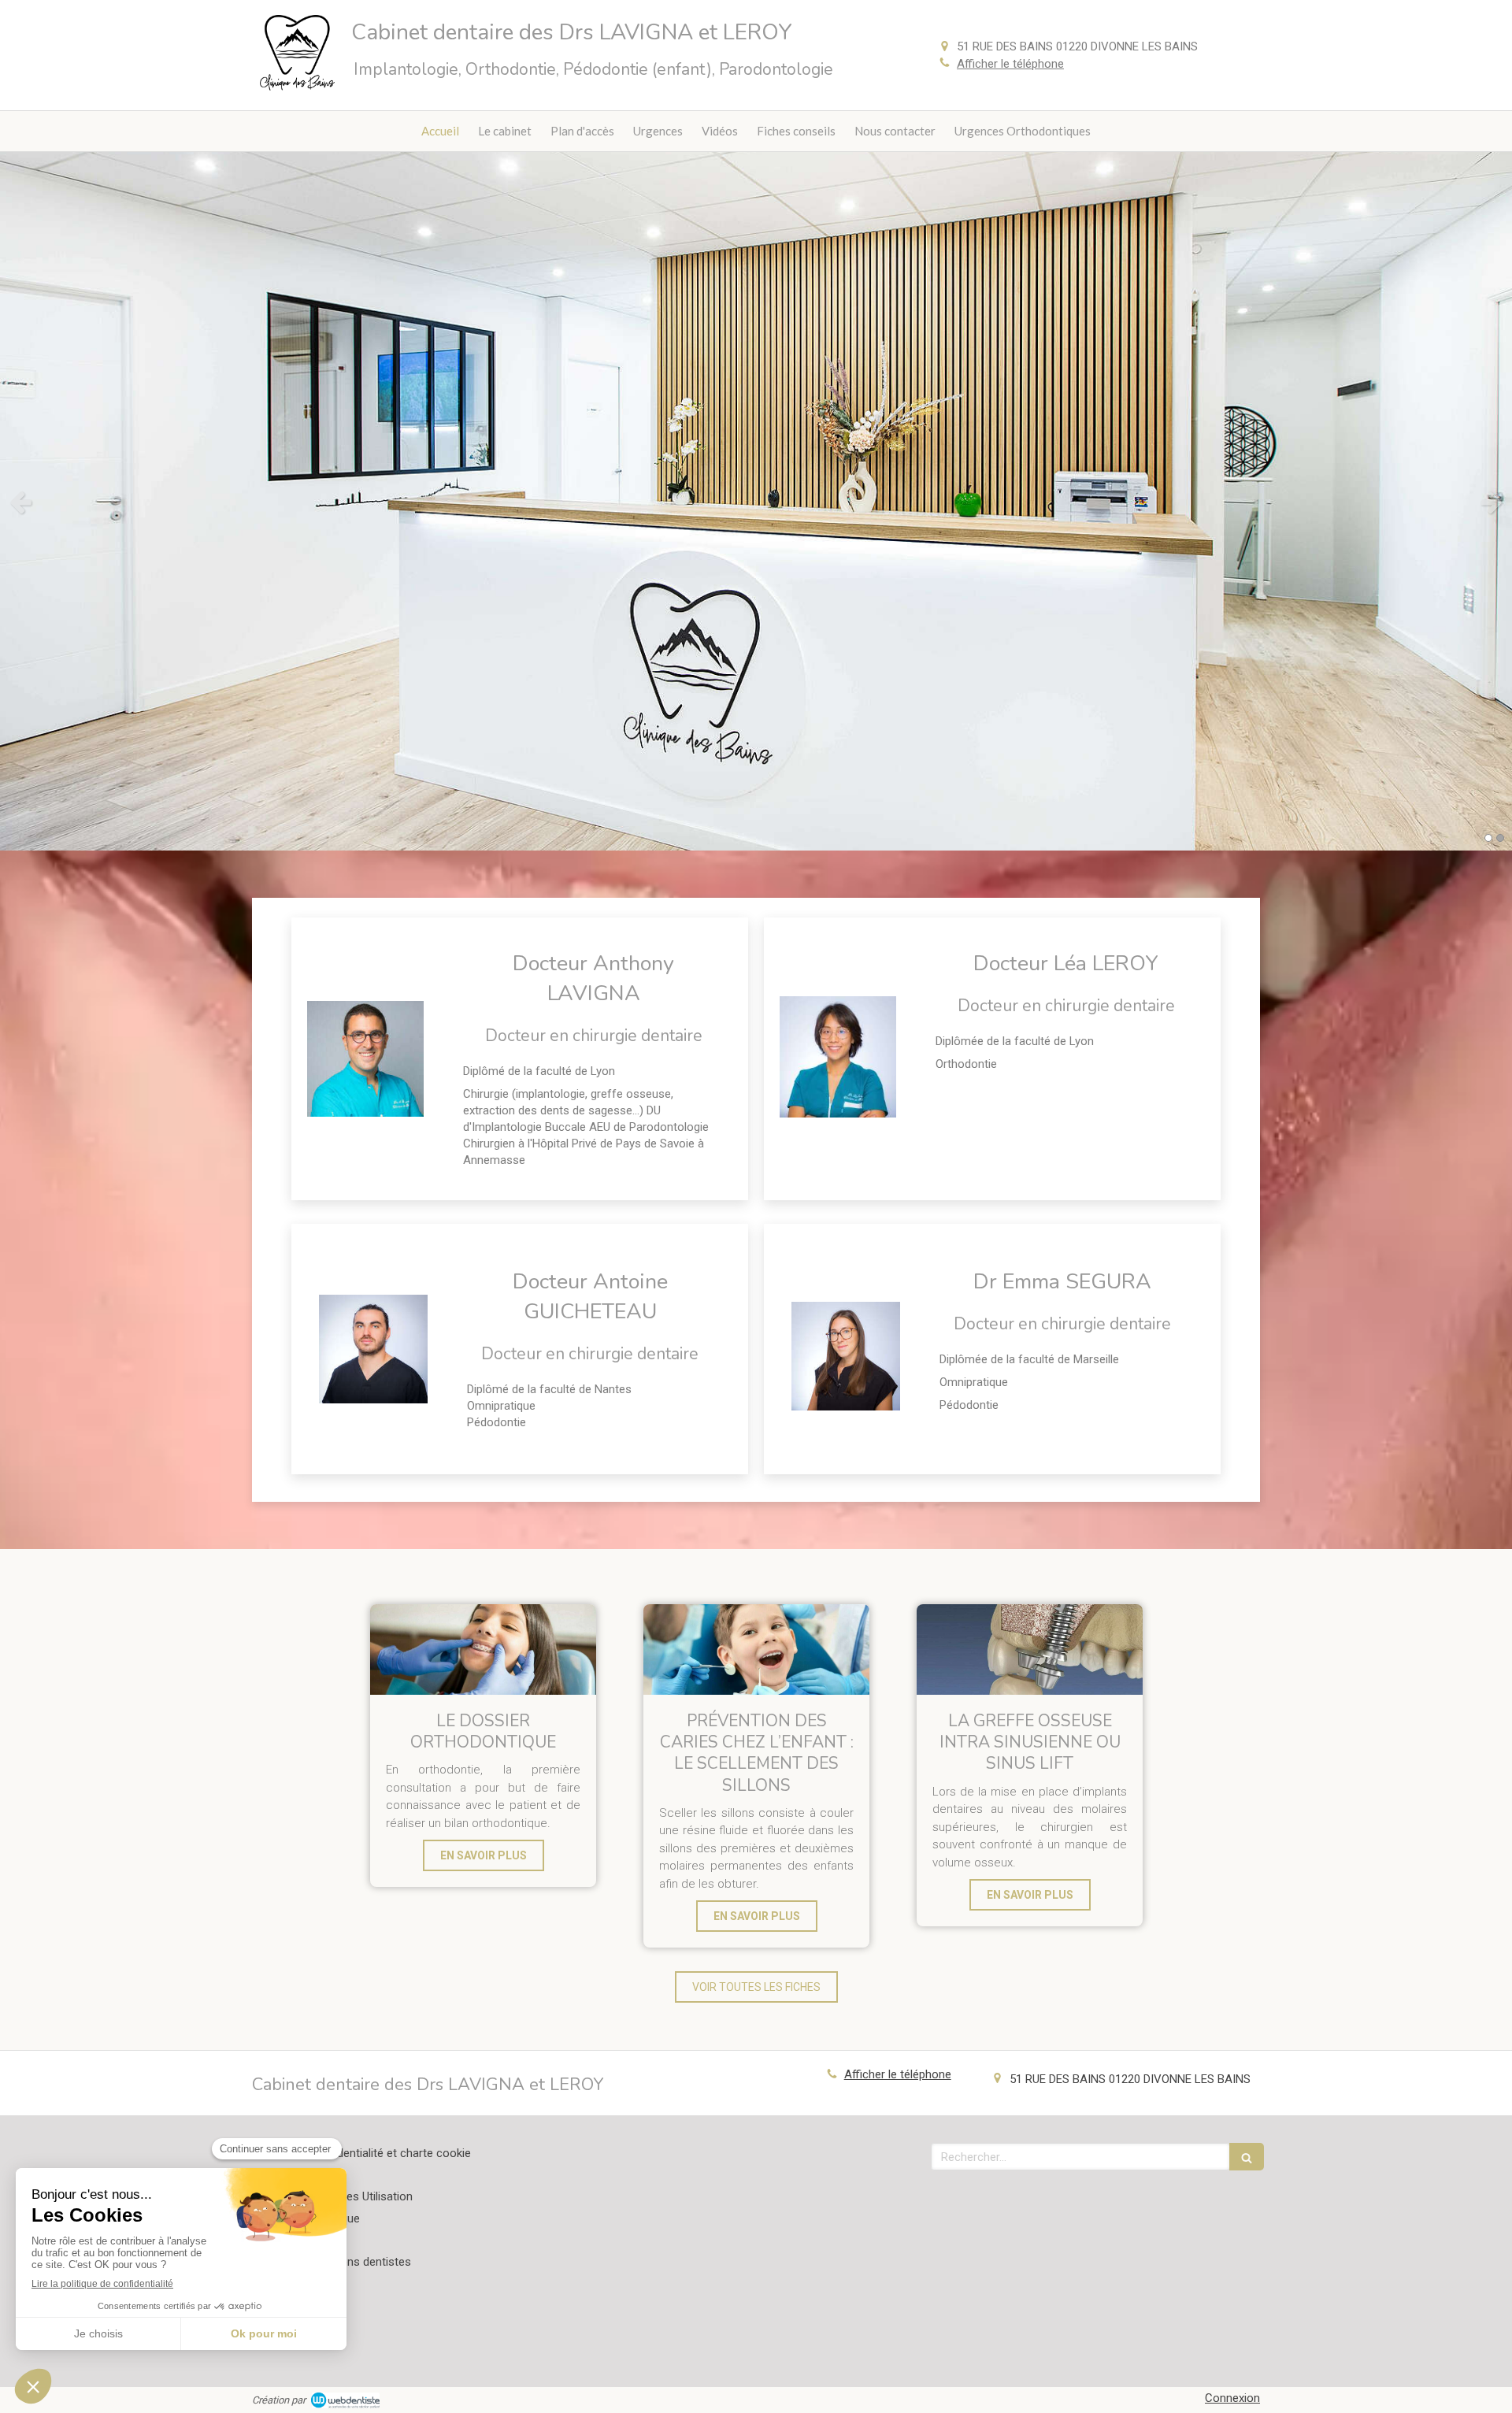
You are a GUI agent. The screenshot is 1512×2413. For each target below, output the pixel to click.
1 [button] (1488, 838)
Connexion (1232, 2398)
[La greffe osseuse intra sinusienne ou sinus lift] (1030, 1649)
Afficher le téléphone (1010, 64)
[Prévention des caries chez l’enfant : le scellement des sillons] (756, 1649)
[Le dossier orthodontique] (483, 1649)
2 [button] (1500, 838)
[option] (756, 501)
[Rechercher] (1247, 2157)
